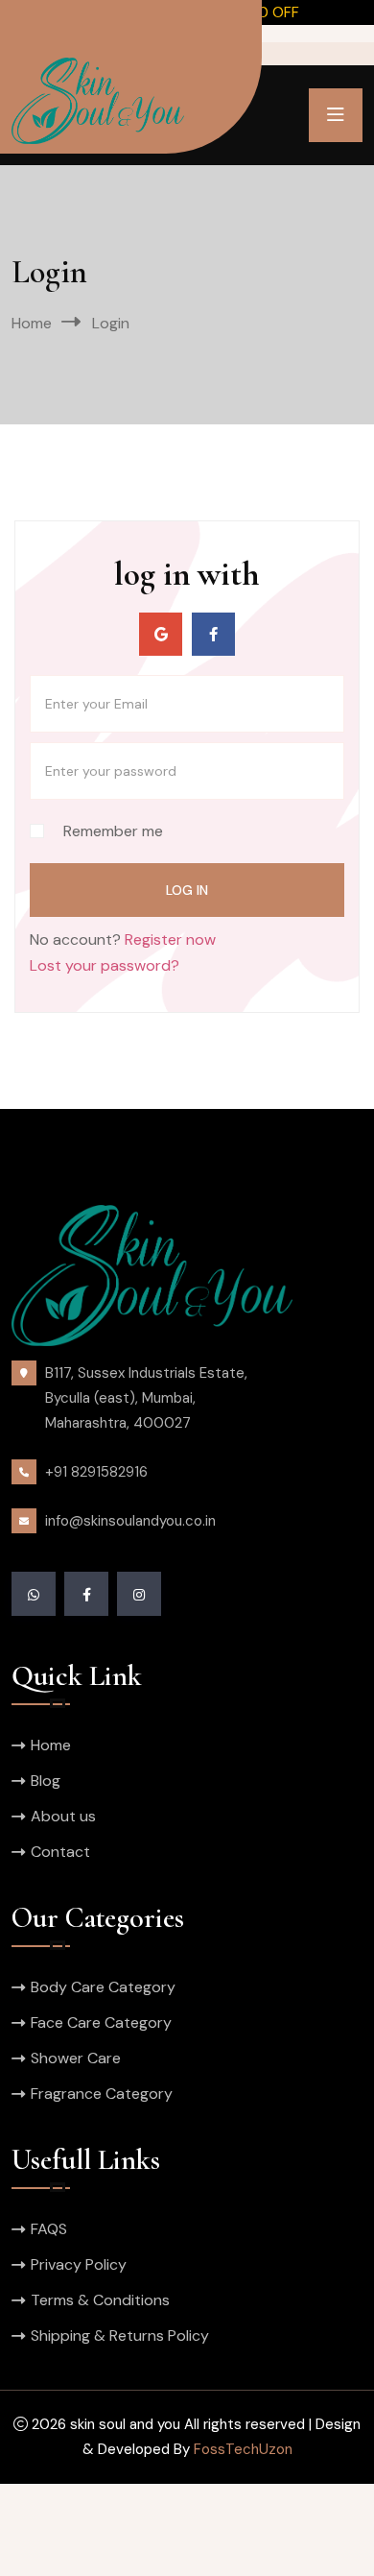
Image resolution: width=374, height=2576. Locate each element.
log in (187, 890)
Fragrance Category (102, 2094)
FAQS (49, 2229)
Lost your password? (105, 965)
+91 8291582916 (96, 1472)
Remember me (113, 831)
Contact (60, 1852)
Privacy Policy (79, 2264)
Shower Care (76, 2058)
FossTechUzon (243, 2449)
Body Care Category (103, 1987)
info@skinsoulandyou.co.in (130, 1521)
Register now (170, 939)
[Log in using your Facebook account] (213, 634)
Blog (46, 1781)
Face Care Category (101, 2022)
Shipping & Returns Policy (120, 2335)
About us (63, 1816)
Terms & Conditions (100, 2300)
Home (32, 323)
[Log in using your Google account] (161, 634)
